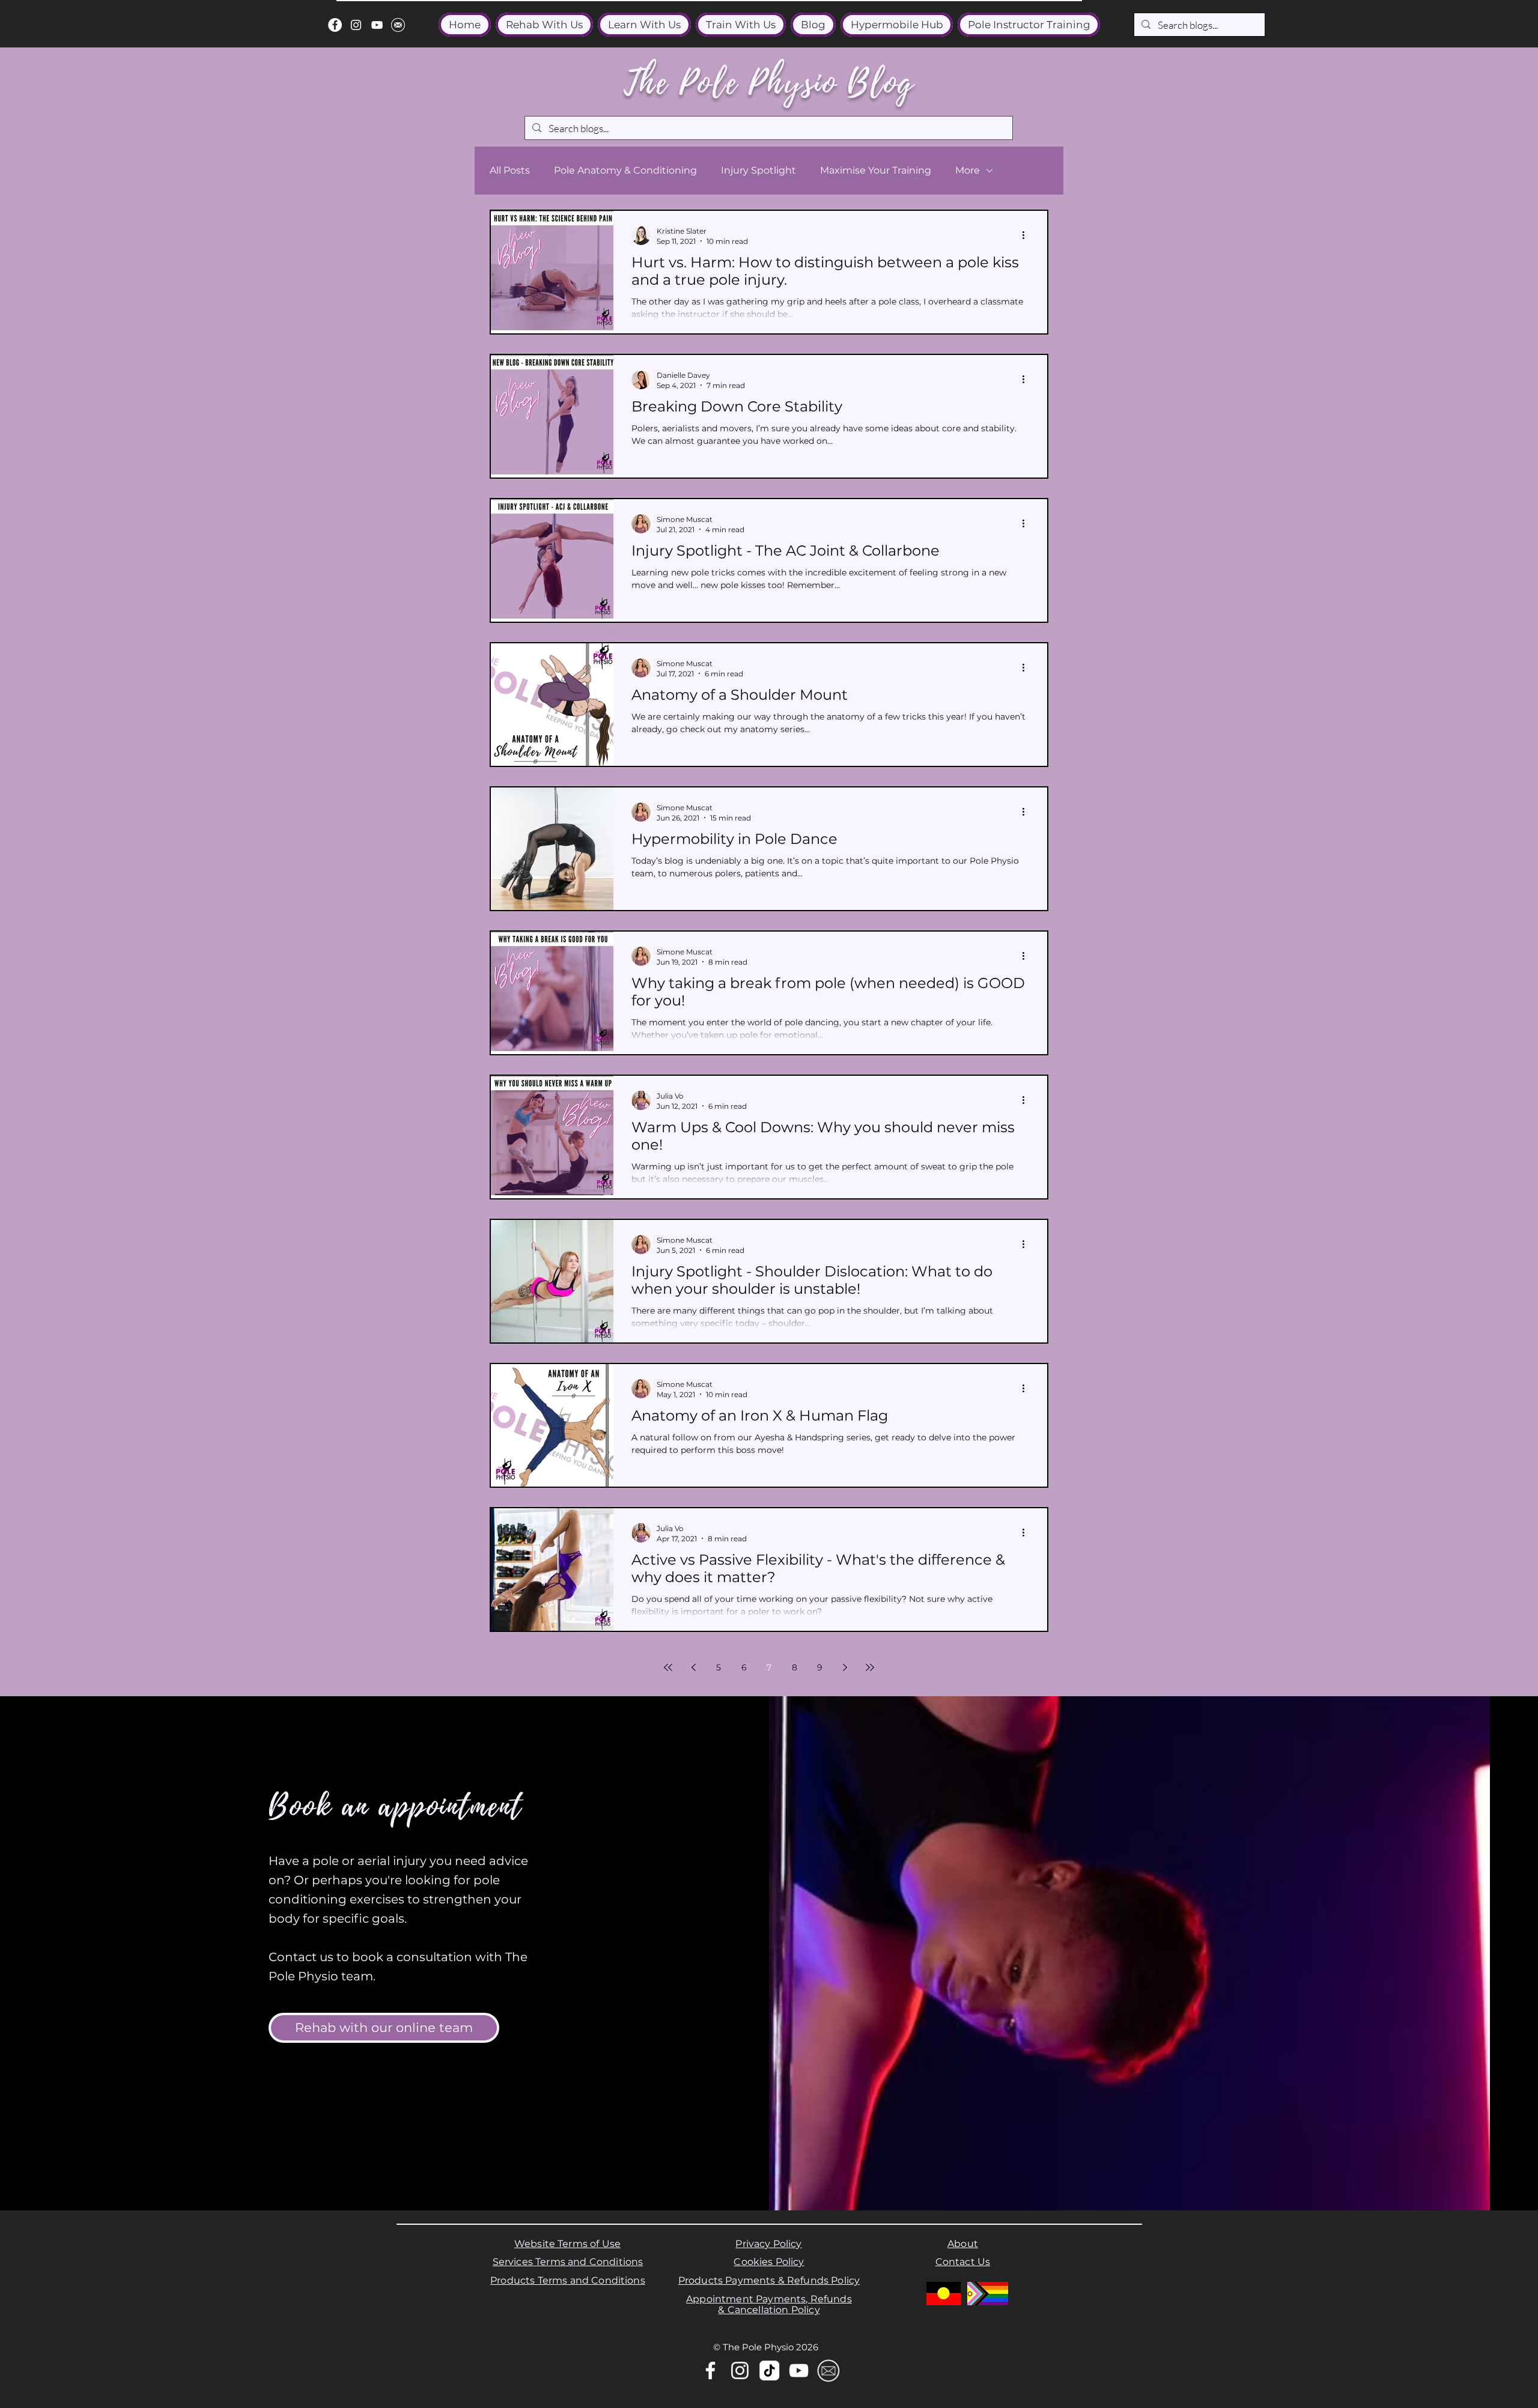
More (968, 170)
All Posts (510, 170)
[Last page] (870, 1667)
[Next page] (845, 1667)
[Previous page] (693, 1667)
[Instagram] (356, 25)
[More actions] (1027, 235)
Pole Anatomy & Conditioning (625, 170)
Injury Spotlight (758, 170)
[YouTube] (377, 25)
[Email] (828, 2370)
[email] (398, 25)
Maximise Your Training (876, 170)
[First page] (668, 1667)
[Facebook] (335, 25)
